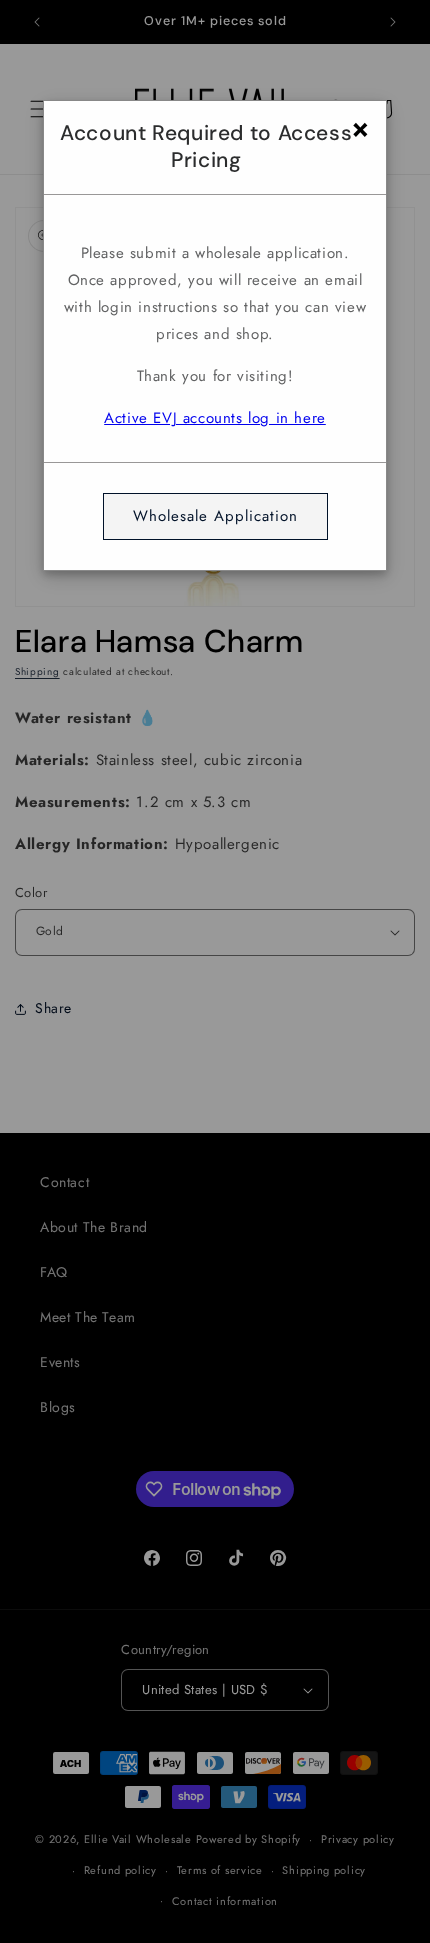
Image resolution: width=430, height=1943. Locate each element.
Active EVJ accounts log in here (215, 418)
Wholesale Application (215, 516)
